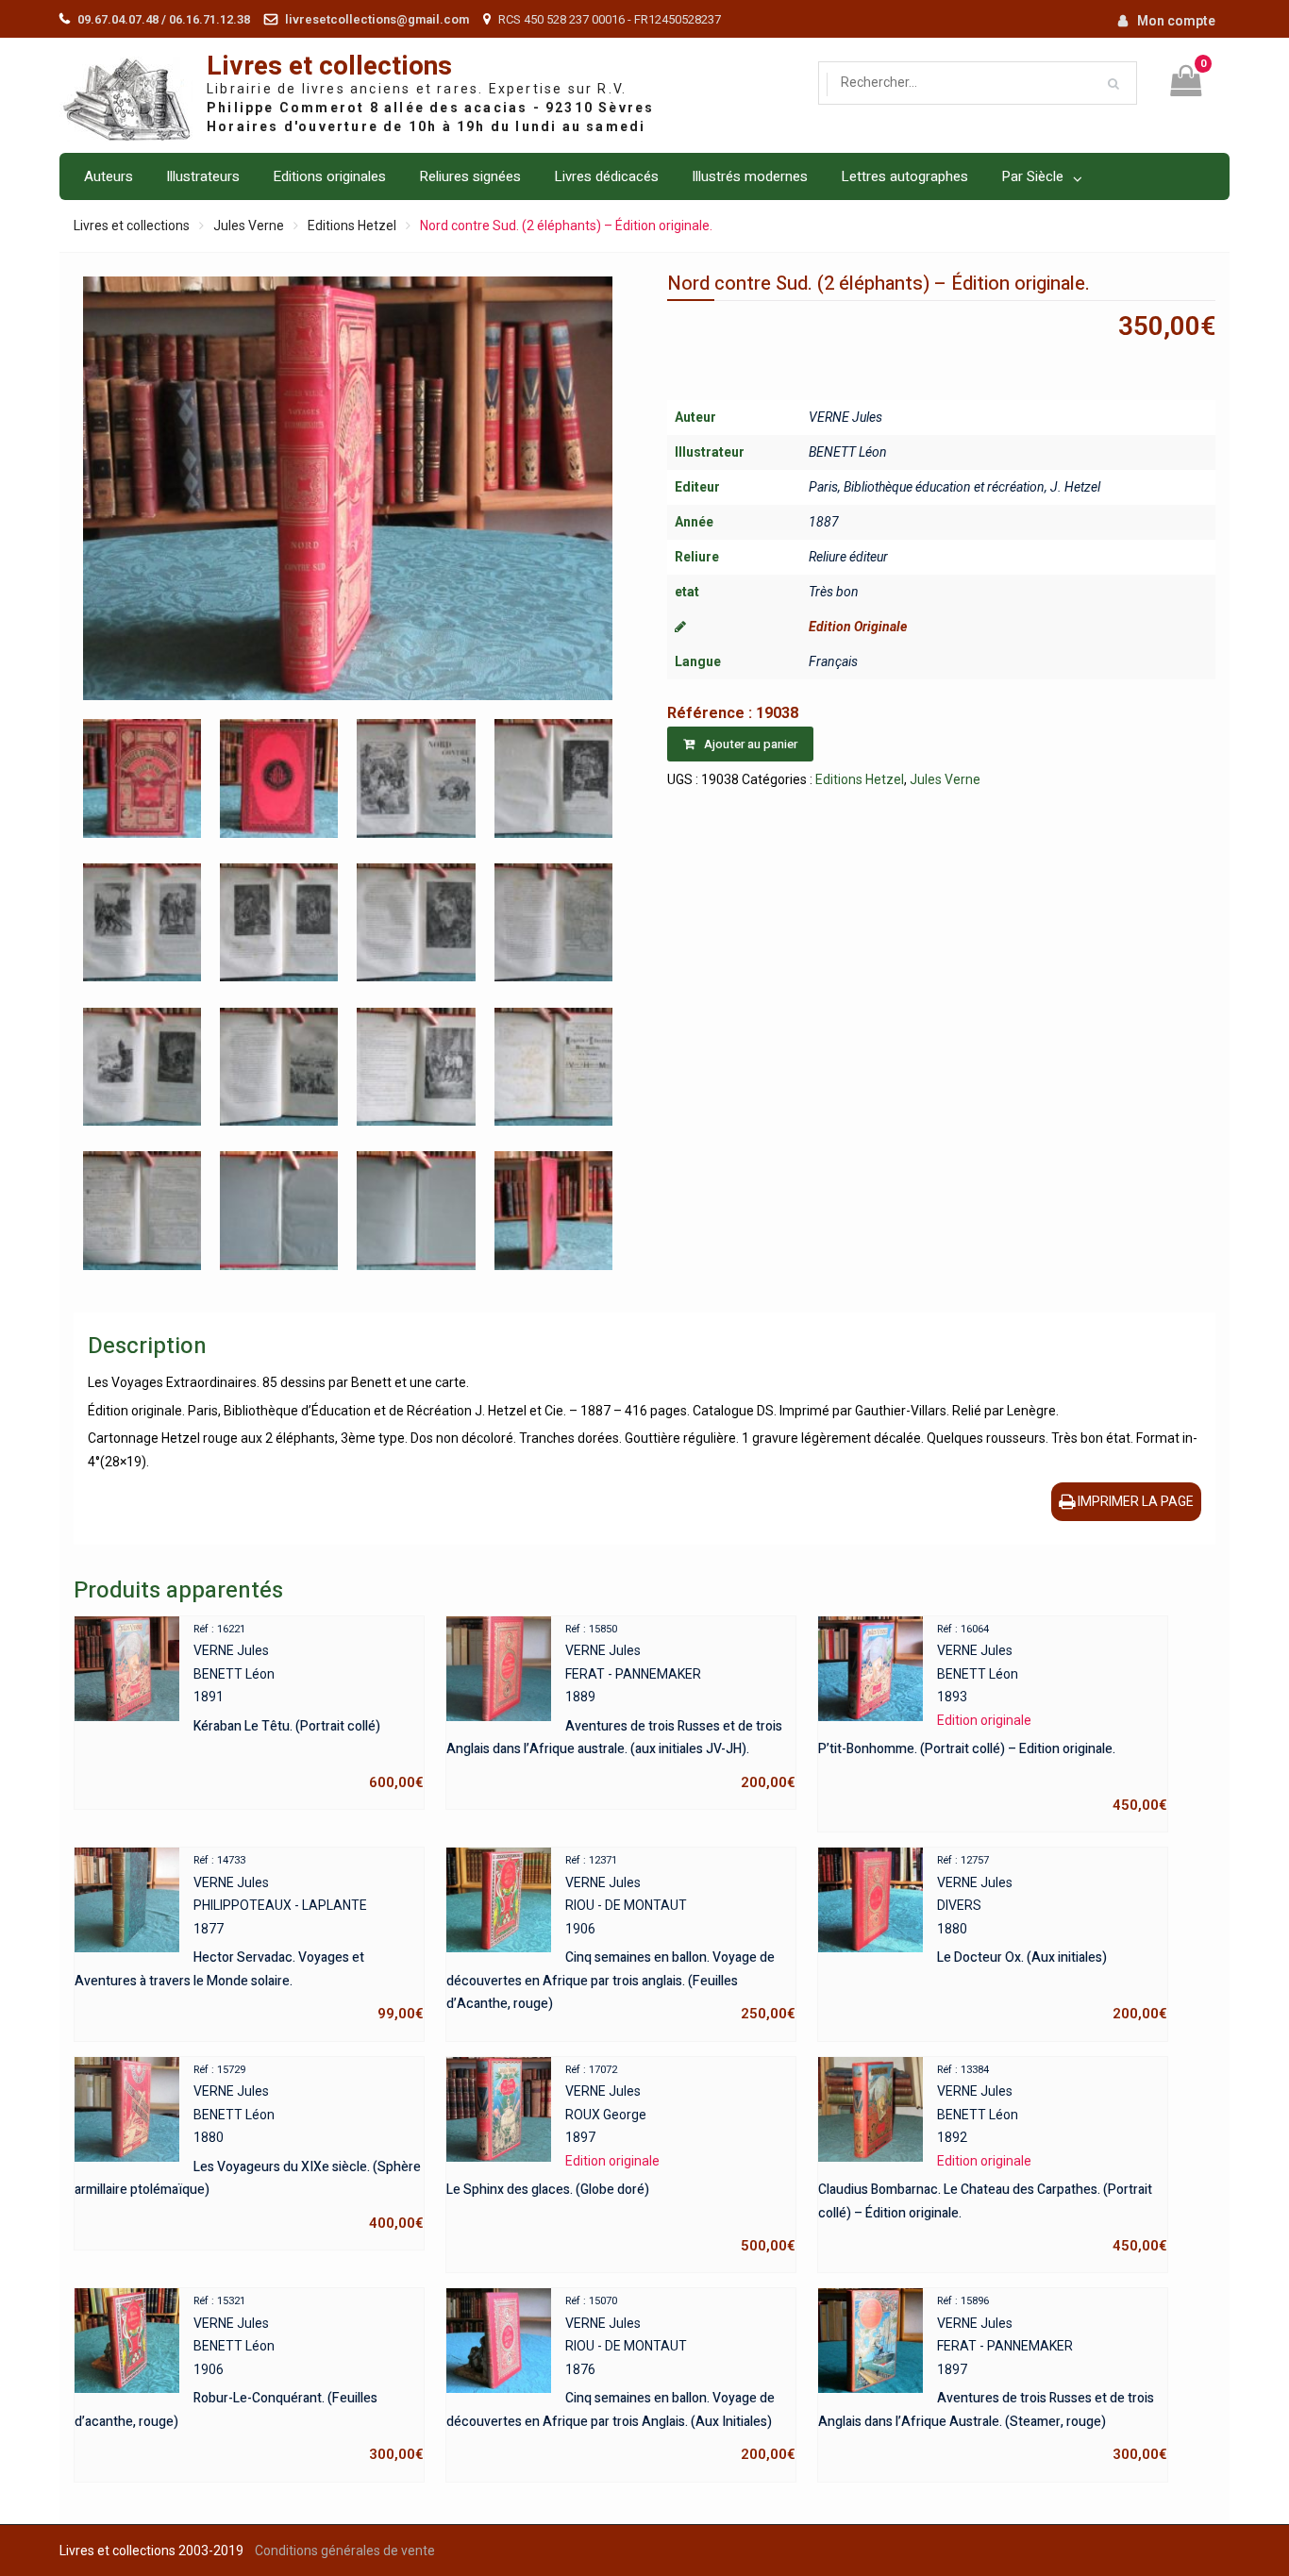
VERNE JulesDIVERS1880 (1052, 1938)
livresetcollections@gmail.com (377, 19)
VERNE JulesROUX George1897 (621, 2159)
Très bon (834, 592)
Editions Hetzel (352, 226)
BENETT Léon (848, 452)
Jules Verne (249, 226)
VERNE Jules (845, 417)
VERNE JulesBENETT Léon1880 (249, 2148)
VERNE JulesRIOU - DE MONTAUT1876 (621, 2379)
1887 (824, 522)
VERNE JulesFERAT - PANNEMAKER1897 (993, 2379)
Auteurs (109, 176)
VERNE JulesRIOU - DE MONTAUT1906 (621, 1938)
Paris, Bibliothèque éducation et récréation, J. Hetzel (954, 487)
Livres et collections (329, 67)
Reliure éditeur (848, 557)
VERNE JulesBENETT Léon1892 (993, 2159)
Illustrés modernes (750, 176)
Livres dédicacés (606, 176)
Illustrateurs (203, 176)
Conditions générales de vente (345, 2551)
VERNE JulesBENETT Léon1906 (249, 2379)
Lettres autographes (904, 176)
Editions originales (329, 176)
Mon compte (1176, 21)
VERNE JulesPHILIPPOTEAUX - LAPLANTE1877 (249, 1938)
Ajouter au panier (751, 744)
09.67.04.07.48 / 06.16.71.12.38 (164, 19)
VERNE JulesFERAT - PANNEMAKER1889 (621, 1707)
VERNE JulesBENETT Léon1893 (993, 1719)
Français (833, 661)
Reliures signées (470, 176)
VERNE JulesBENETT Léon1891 (309, 1707)
